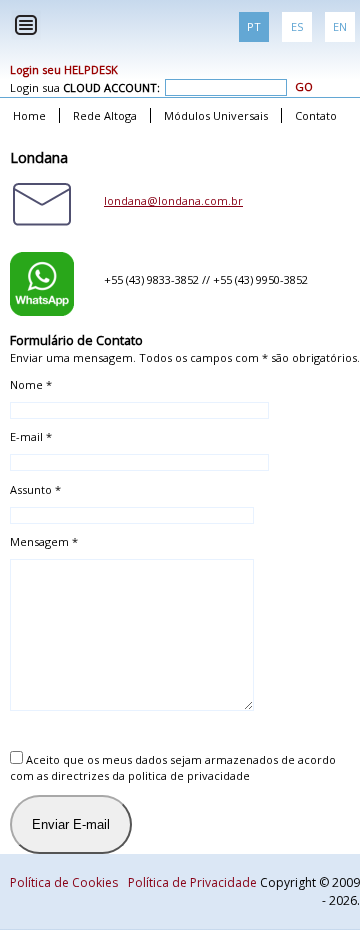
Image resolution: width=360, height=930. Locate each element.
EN (340, 26)
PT (254, 26)
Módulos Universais (216, 115)
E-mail (31, 436)
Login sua (85, 87)
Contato (316, 115)
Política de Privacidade (192, 882)
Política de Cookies (64, 882)
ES (297, 26)
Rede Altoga (105, 115)
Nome (31, 384)
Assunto (35, 489)
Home (29, 115)
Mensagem (44, 541)
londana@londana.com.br (173, 200)
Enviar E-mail (71, 824)
